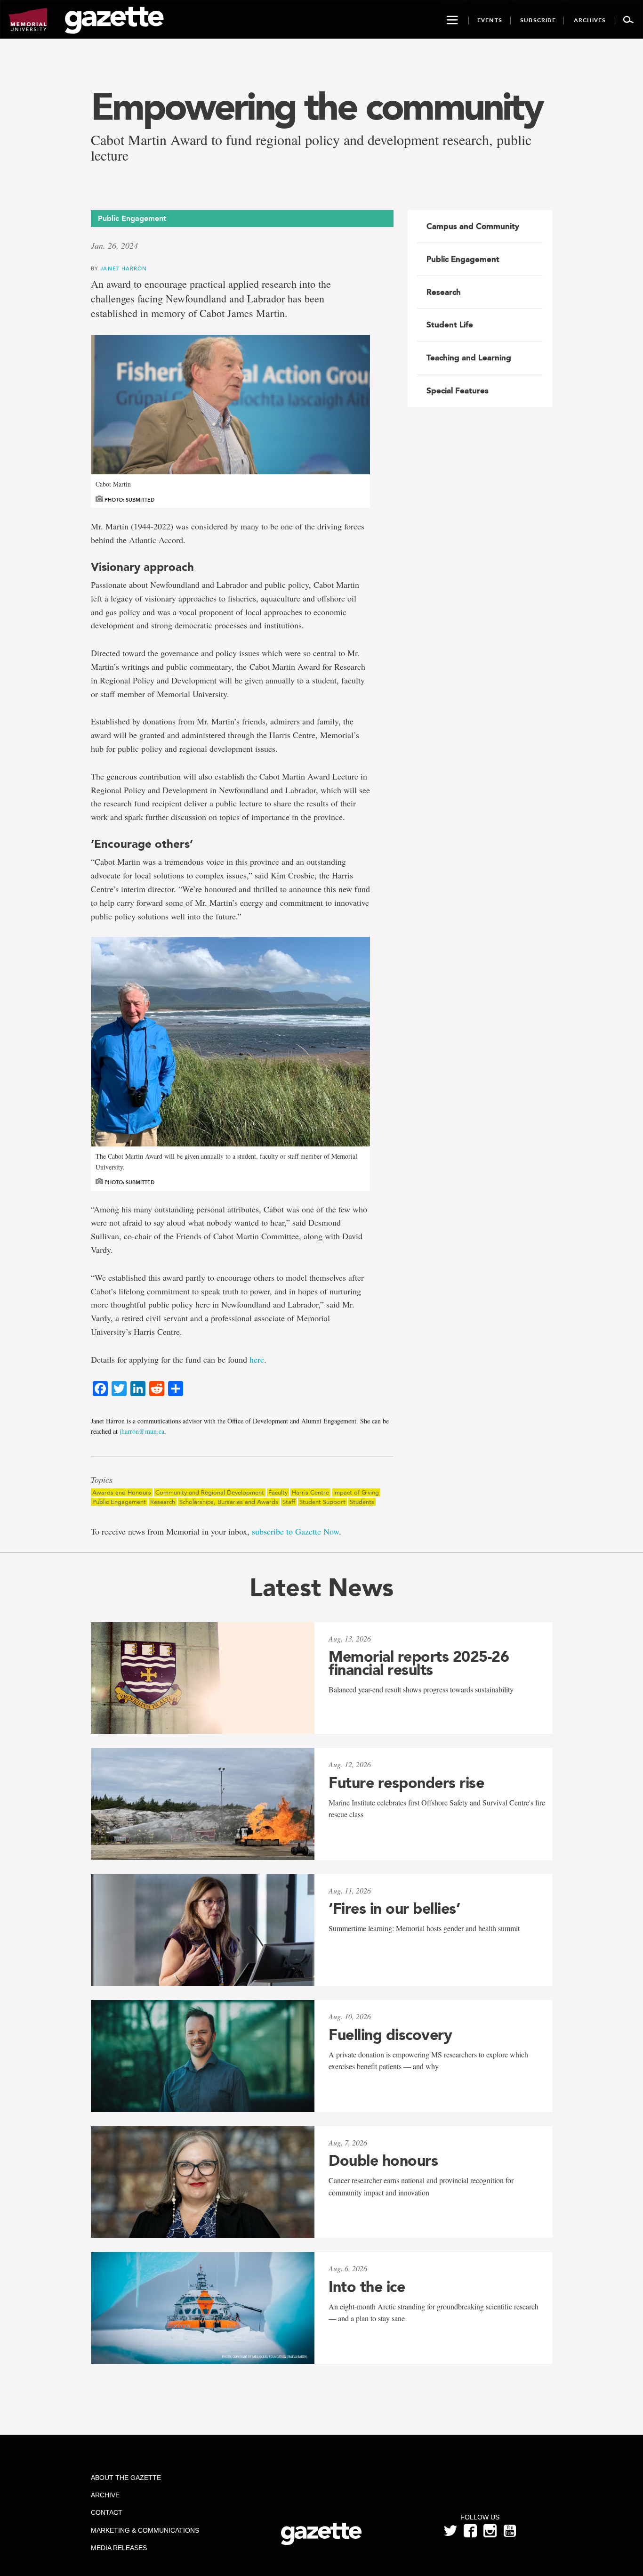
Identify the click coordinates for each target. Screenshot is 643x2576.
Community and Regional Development (210, 1492)
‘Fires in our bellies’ (394, 1909)
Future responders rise (406, 1783)
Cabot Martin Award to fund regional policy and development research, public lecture (311, 147)
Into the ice (367, 2287)
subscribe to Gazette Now (295, 1531)
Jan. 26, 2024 (114, 245)
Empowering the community (316, 106)
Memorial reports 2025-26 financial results (419, 1663)
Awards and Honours (122, 1492)
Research (163, 1502)
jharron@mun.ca (142, 1431)
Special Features (458, 390)
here (257, 1359)
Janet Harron (124, 268)
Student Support (322, 1502)
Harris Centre (310, 1492)
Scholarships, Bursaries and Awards (229, 1502)
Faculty (278, 1492)
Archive (105, 2495)
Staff (289, 1502)
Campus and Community (473, 226)
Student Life (450, 325)
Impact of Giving (356, 1492)
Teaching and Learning (469, 358)
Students (362, 1502)
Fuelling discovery (390, 2035)
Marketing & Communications (145, 2530)
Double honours (383, 2161)
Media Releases (119, 2548)
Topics (102, 1480)
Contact (107, 2512)
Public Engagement (119, 1502)
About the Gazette (126, 2478)
